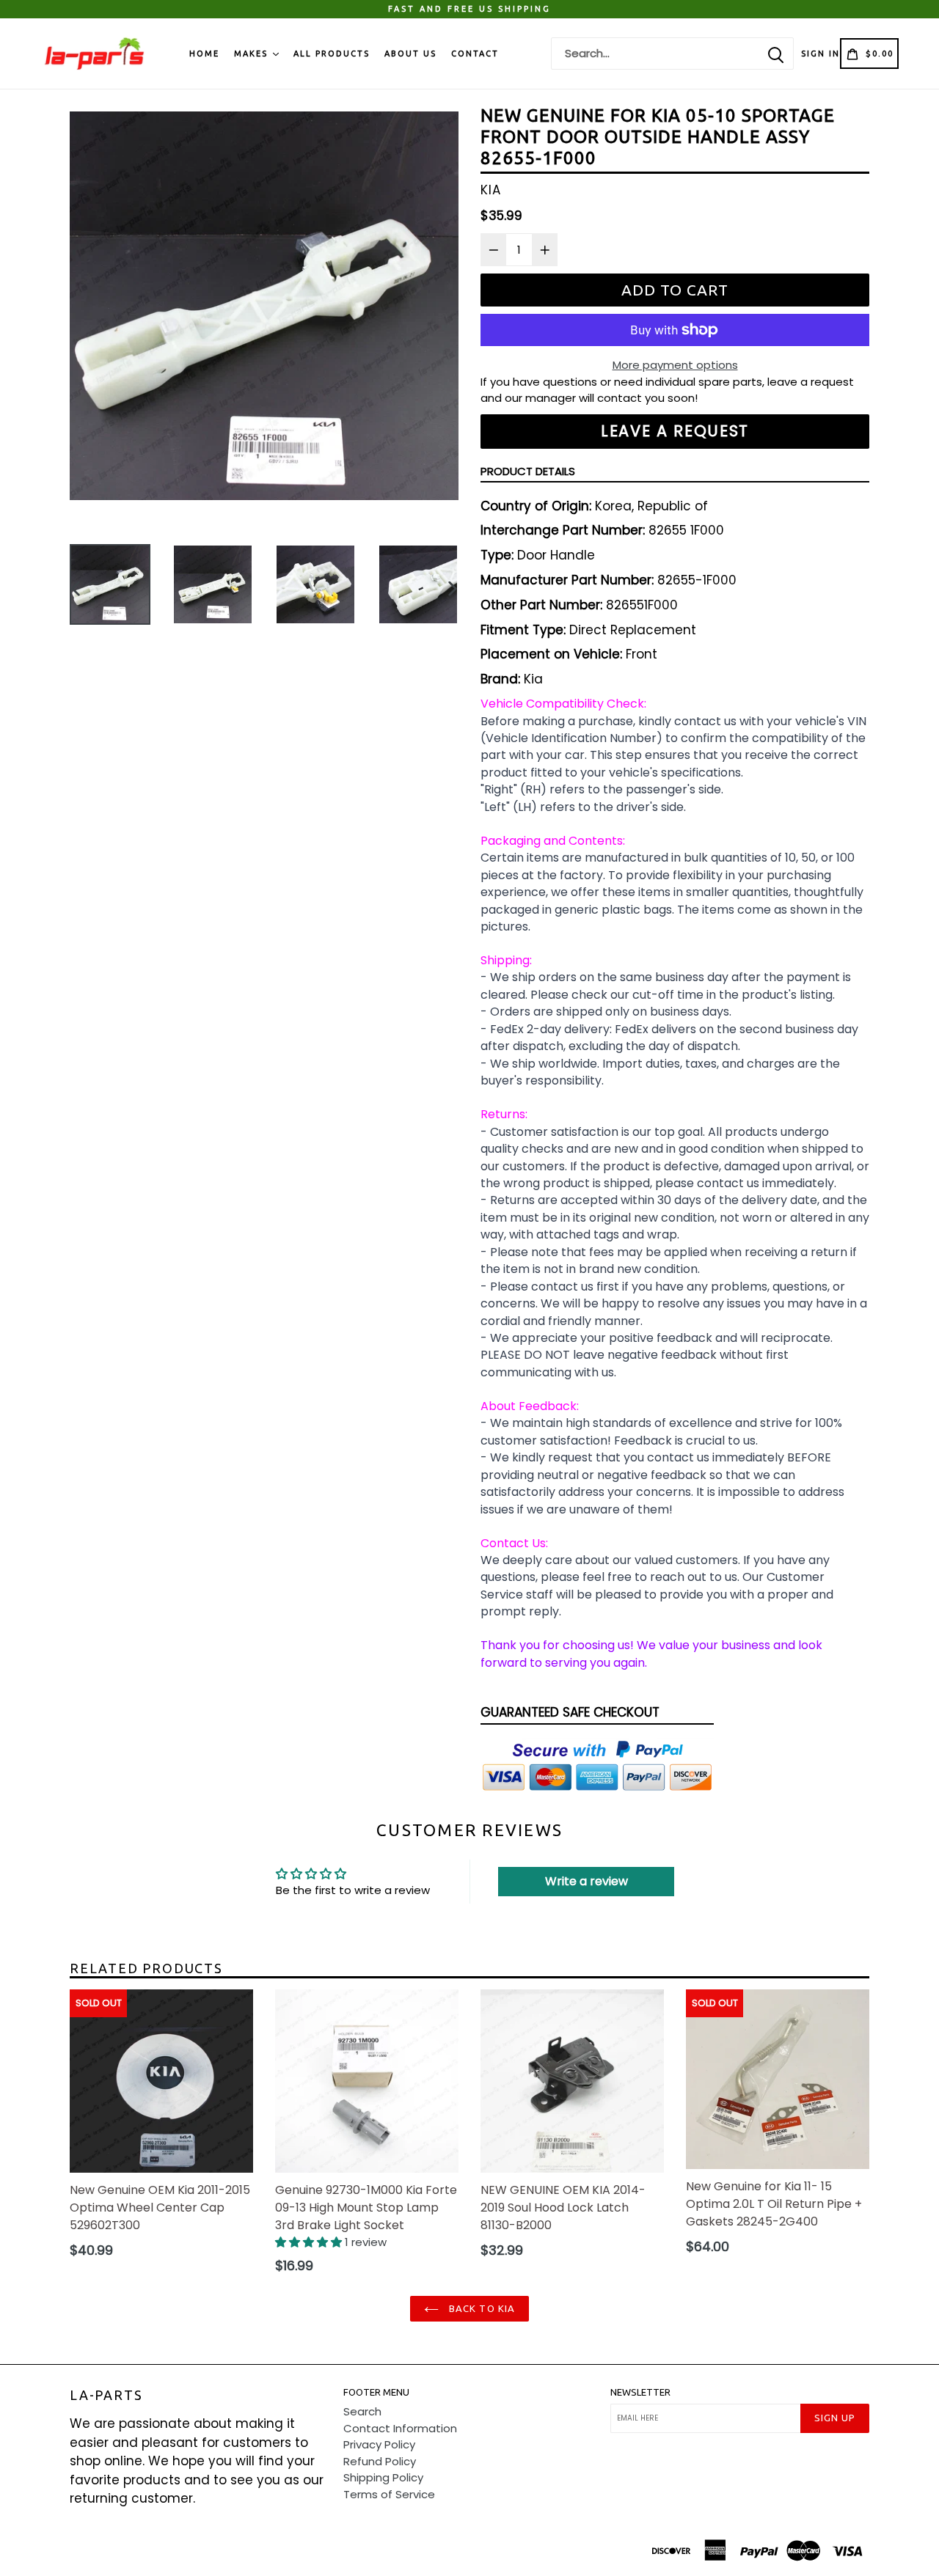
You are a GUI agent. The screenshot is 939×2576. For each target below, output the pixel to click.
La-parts (106, 2395)
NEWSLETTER (640, 2392)
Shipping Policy (383, 2477)
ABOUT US (410, 54)
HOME (204, 54)
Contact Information (400, 2428)
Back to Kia (480, 2308)
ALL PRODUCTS (332, 54)
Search (362, 2411)
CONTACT (475, 54)
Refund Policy (380, 2461)
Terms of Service (389, 2494)
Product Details (528, 471)
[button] (310, 2242)
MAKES (253, 54)
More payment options (675, 365)
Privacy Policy (379, 2444)
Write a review (587, 1881)
